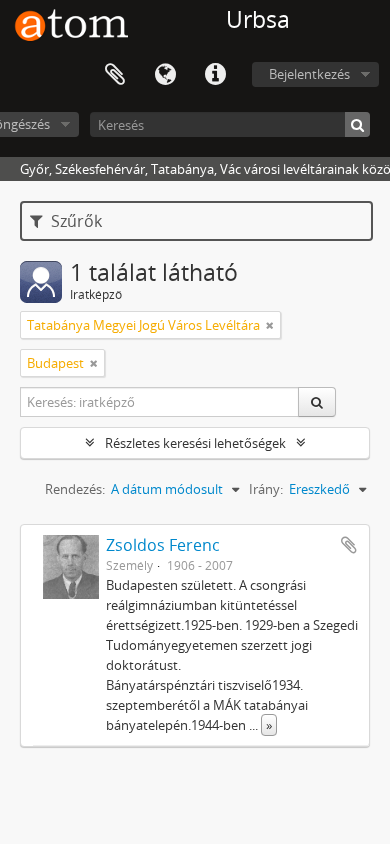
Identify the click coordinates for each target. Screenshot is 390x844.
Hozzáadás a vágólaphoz (349, 545)
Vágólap (115, 75)
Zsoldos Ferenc (163, 545)
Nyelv (165, 75)
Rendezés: (75, 489)
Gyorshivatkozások (215, 75)
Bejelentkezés (309, 74)
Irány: (266, 489)
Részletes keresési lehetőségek (195, 443)
